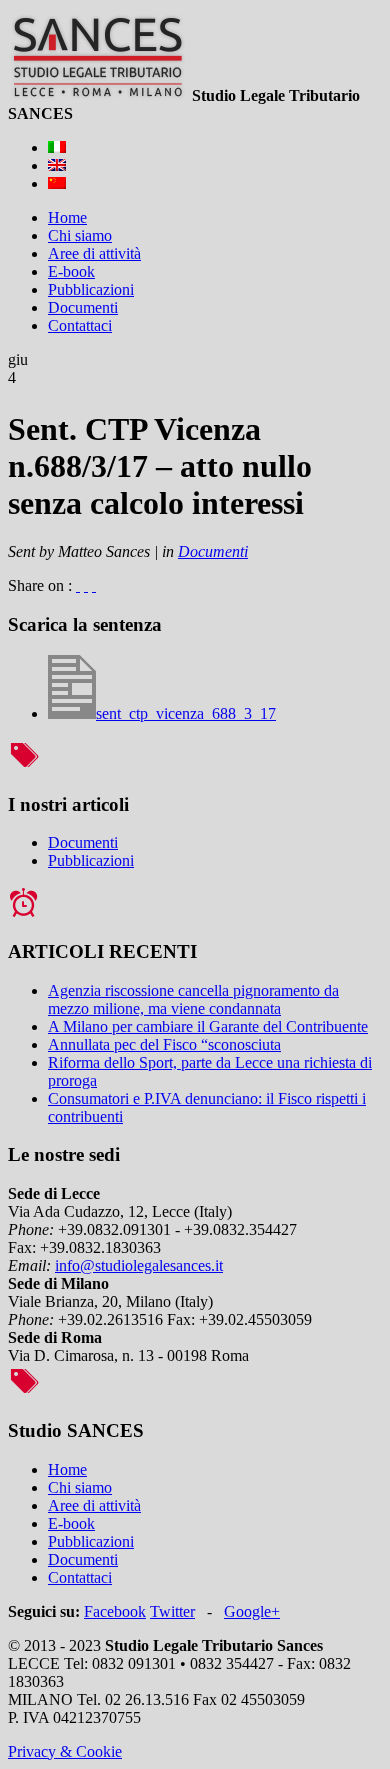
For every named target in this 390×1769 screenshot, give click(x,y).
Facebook (115, 1611)
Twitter (172, 1611)
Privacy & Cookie (65, 1751)
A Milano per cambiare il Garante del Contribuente (208, 1026)
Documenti (213, 551)
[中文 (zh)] (57, 183)
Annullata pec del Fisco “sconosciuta (164, 1044)
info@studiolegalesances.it (139, 1265)
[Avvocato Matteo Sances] (98, 95)
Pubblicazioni (91, 860)
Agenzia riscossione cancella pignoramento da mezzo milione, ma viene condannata (193, 999)
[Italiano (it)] (57, 147)
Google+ (252, 1611)
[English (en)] (57, 165)
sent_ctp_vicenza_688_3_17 (186, 713)
